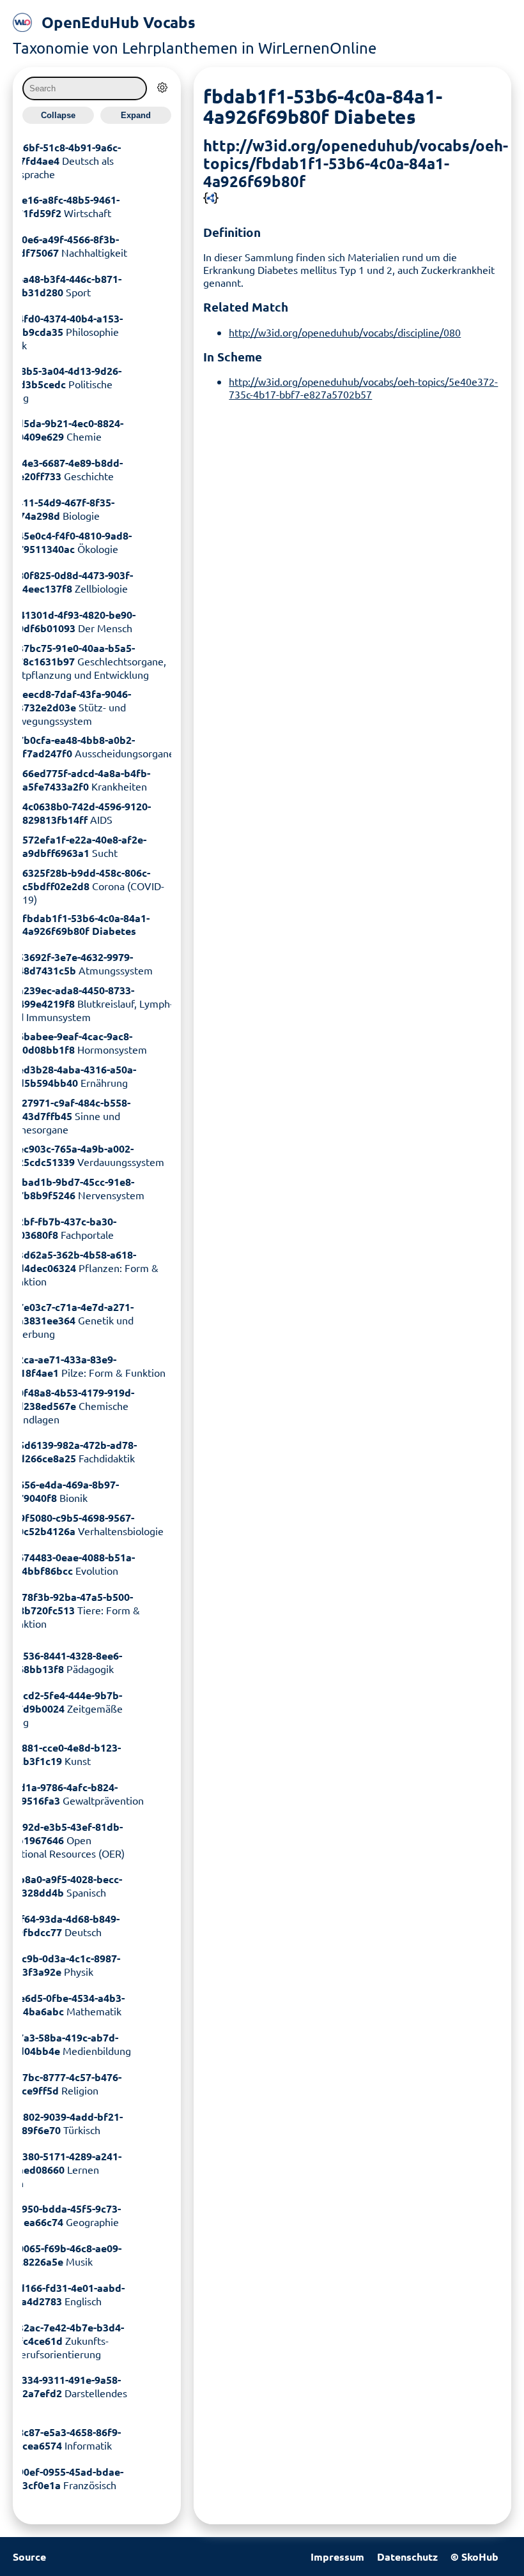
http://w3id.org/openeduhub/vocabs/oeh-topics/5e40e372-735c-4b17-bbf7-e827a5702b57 (363, 388)
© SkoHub (474, 2557)
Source (29, 2557)
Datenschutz (407, 2557)
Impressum (337, 2557)
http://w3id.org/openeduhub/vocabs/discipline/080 (345, 332)
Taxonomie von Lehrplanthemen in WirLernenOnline (195, 48)
